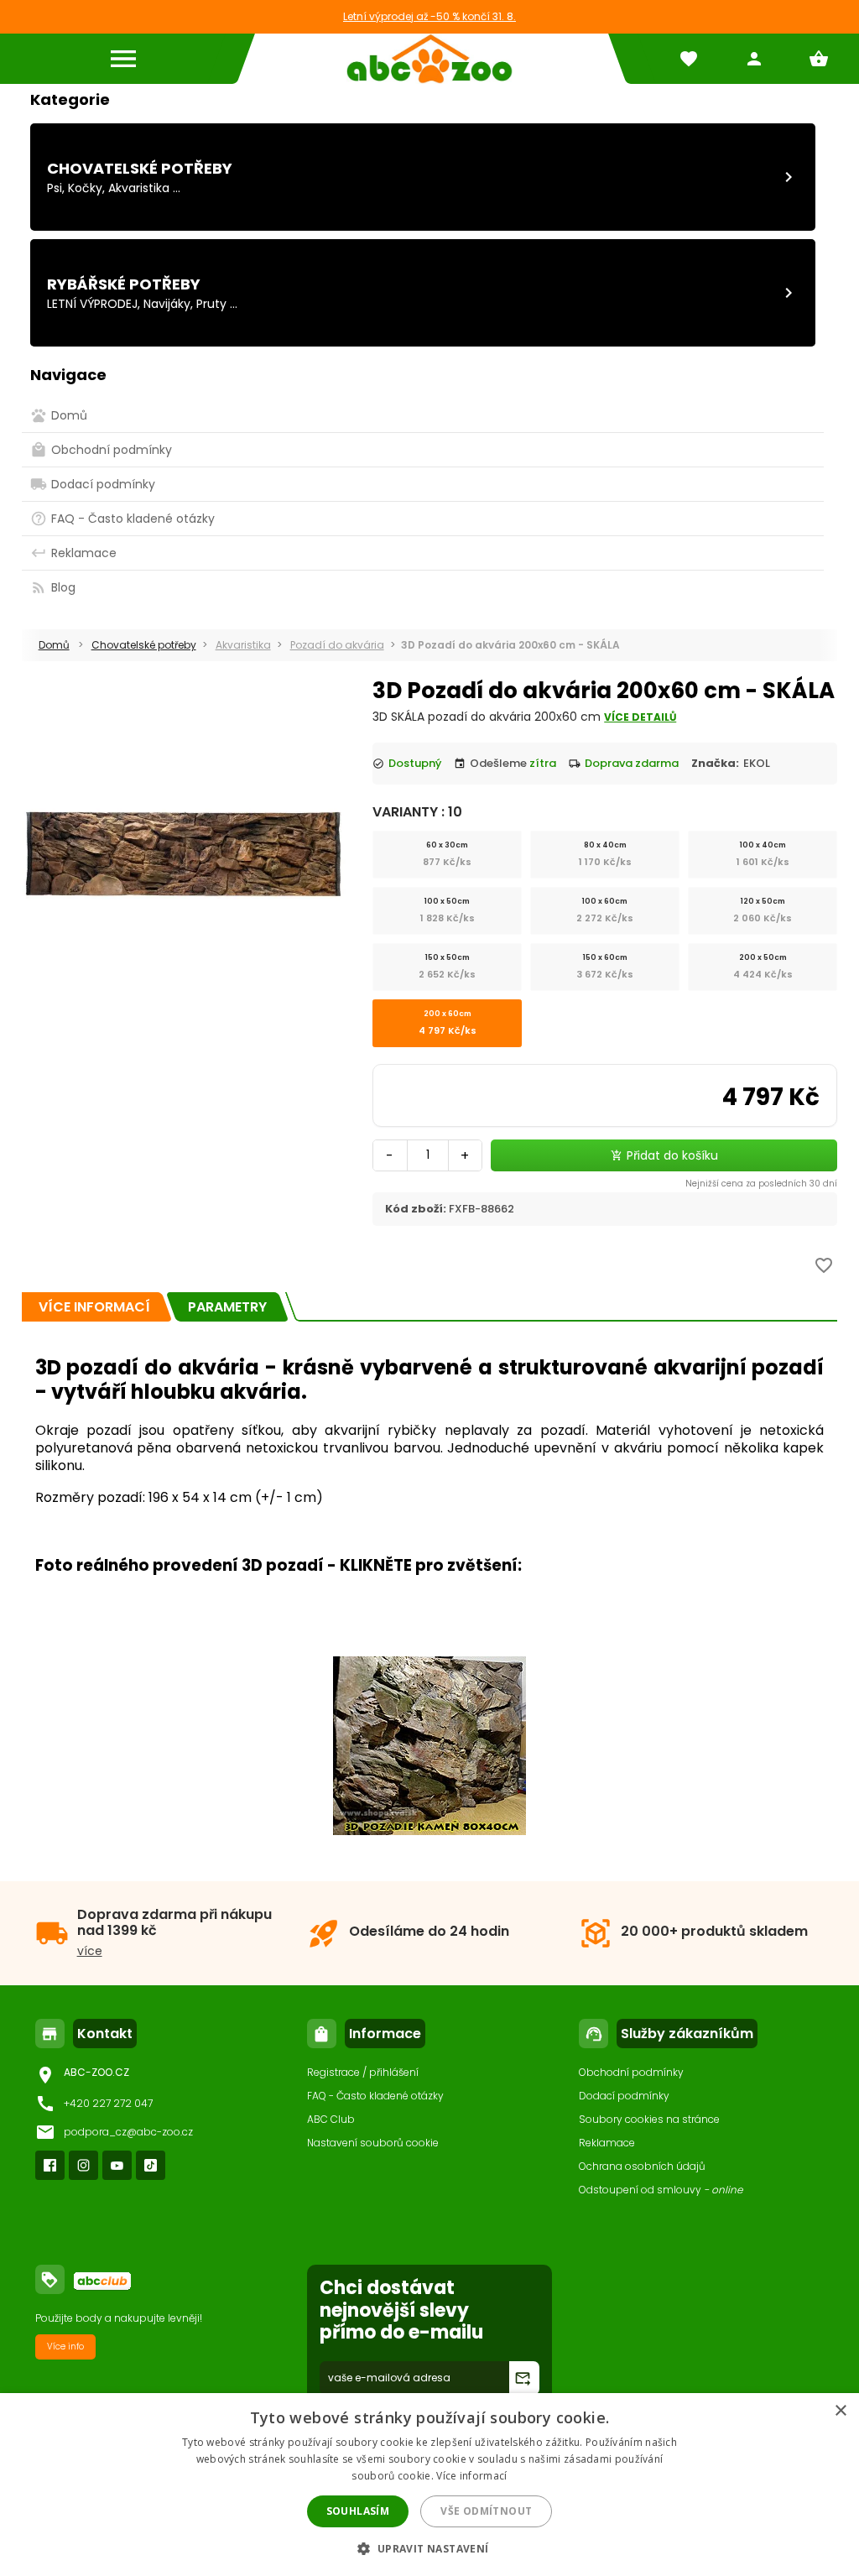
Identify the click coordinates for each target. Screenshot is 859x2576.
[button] (429, 2548)
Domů (54, 645)
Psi (55, 188)
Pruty (211, 304)
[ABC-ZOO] (429, 59)
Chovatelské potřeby (140, 168)
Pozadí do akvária (337, 645)
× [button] (840, 2411)
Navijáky (167, 304)
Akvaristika (139, 188)
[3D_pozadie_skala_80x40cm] (429, 1830)
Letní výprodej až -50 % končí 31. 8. (429, 16)
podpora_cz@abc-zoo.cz (128, 2132)
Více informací (471, 2476)
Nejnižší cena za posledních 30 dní (761, 1184)
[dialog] (429, 2485)
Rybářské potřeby (124, 284)
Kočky (85, 188)
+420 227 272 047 (108, 2103)
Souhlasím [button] (358, 2511)
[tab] (94, 1307)
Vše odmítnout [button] (486, 2511)
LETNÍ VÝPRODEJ (92, 304)
